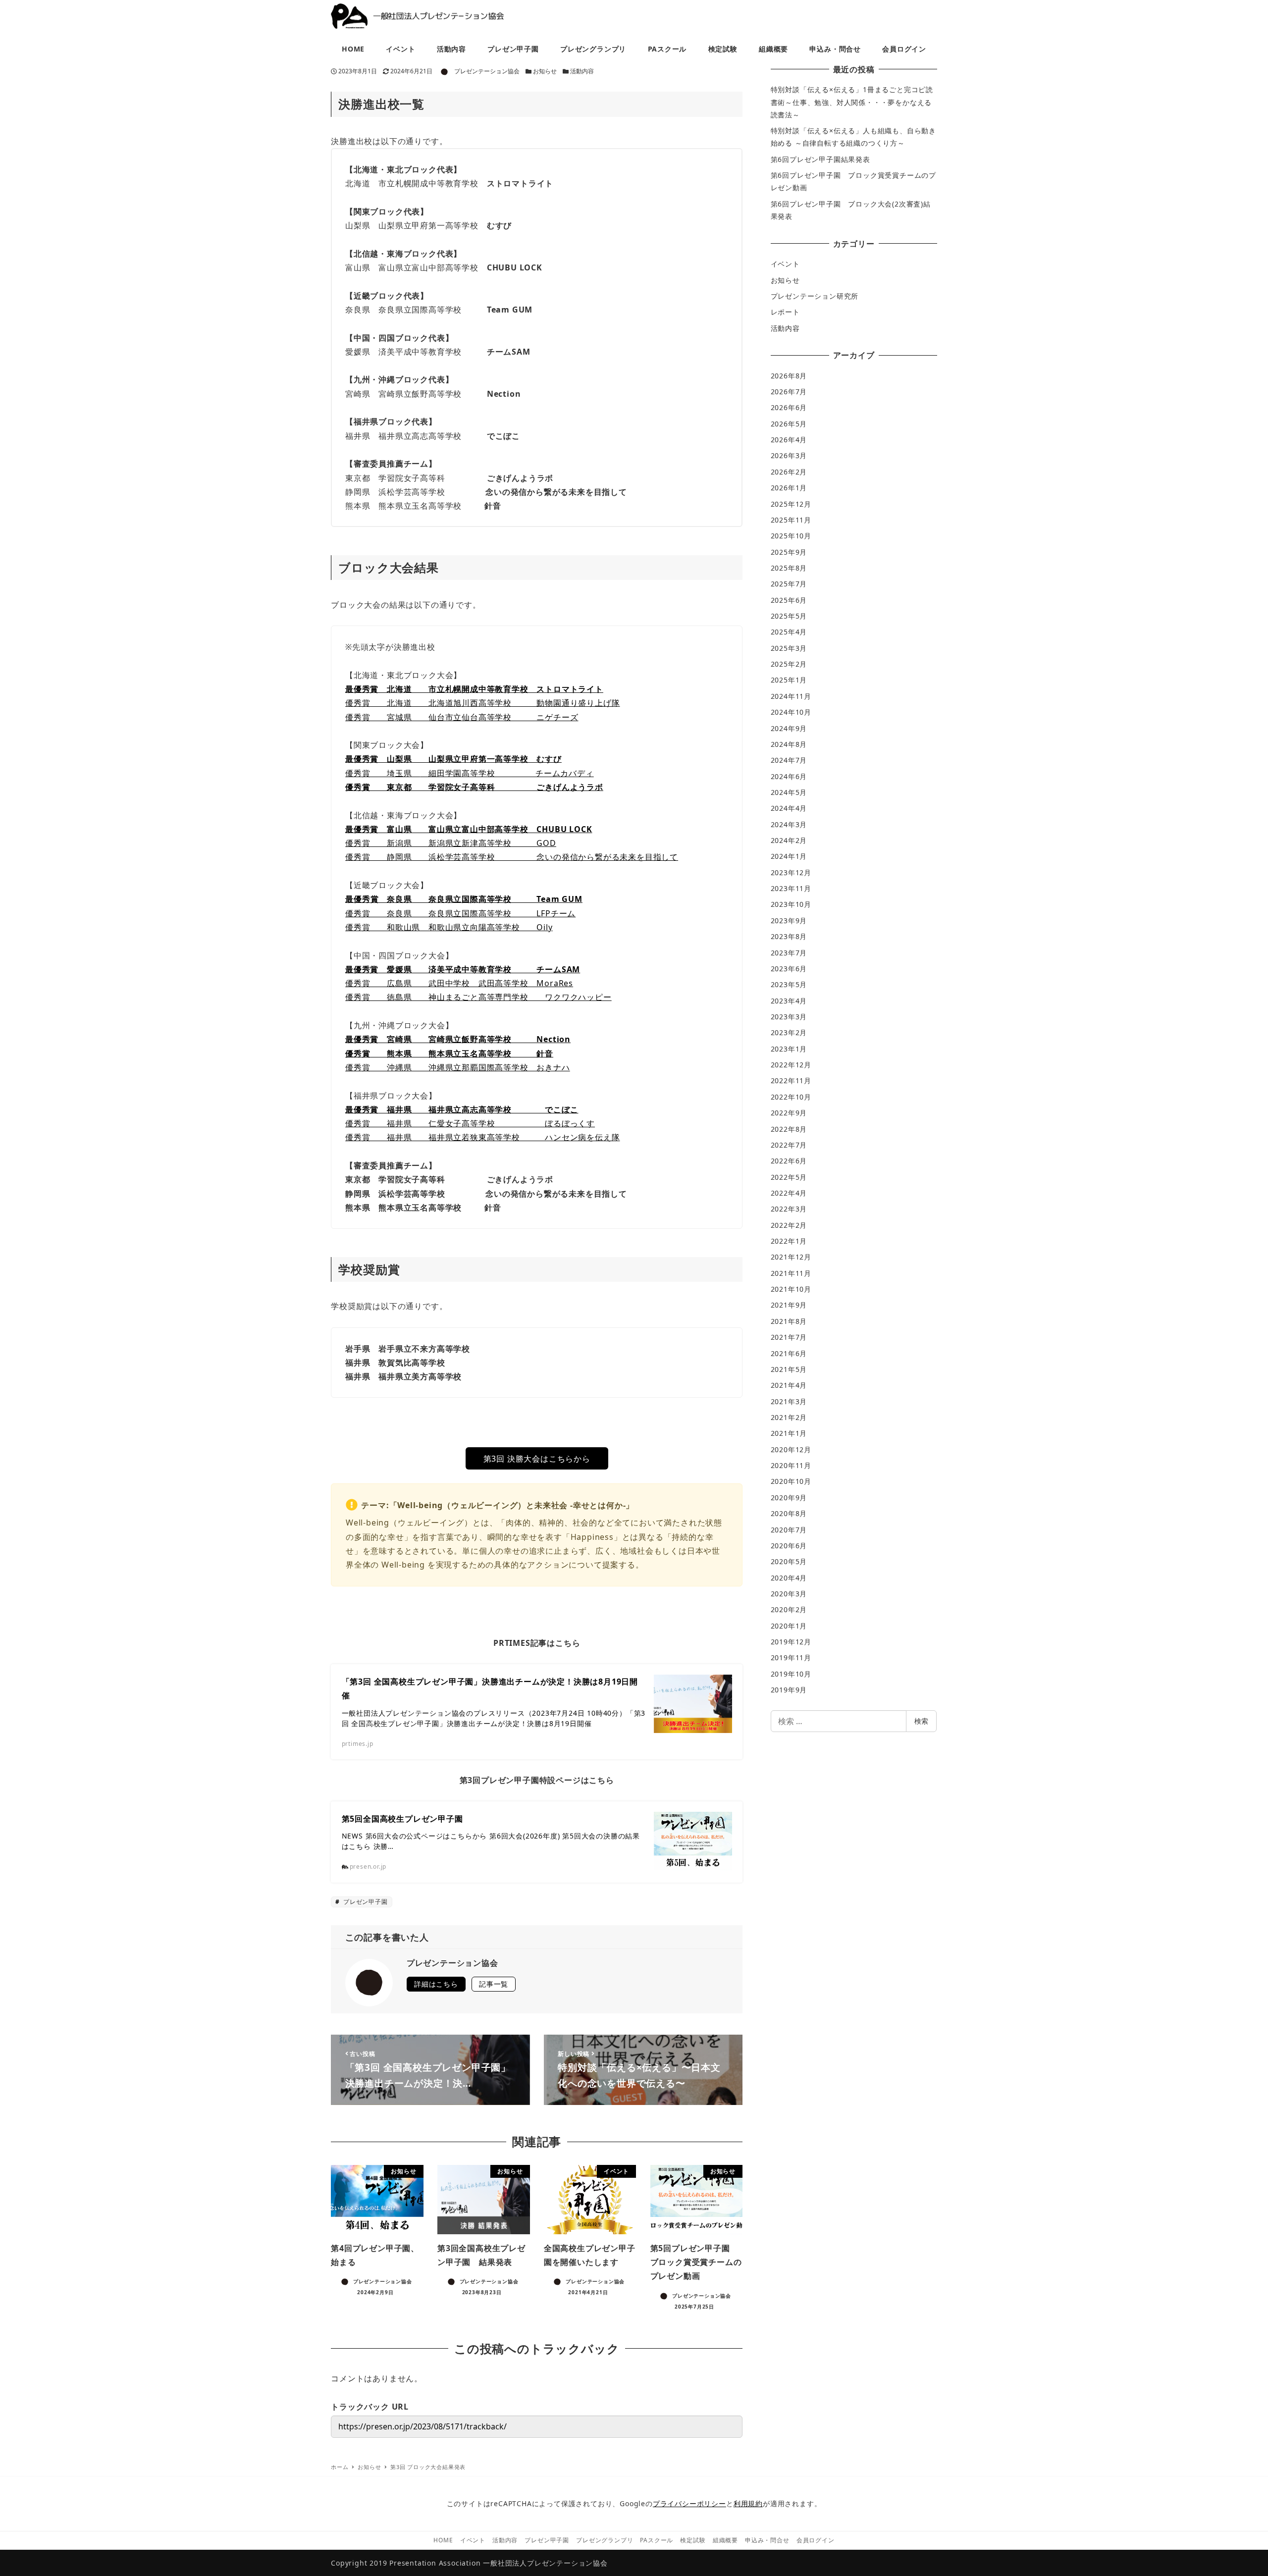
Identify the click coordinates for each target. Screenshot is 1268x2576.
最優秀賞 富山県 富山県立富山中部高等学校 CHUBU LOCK (469, 829)
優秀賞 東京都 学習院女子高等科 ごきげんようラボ (474, 787)
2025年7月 (789, 584)
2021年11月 (791, 1273)
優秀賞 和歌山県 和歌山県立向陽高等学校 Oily (449, 927)
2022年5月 (789, 1177)
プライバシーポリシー (689, 2503)
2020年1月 (789, 1626)
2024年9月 (789, 728)
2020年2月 (789, 1609)
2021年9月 (789, 1305)
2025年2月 (789, 664)
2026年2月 (789, 472)
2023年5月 (789, 984)
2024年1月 (789, 856)
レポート (785, 312)
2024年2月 (789, 840)
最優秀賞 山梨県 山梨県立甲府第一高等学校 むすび (453, 759)
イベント (785, 264)
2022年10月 (791, 1097)
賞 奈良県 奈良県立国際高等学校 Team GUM (476, 899)
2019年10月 (791, 1674)
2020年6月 (789, 1546)
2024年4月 (789, 808)
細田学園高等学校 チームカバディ (507, 773)
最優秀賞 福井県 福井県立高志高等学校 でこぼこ (462, 1109)
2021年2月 (789, 1417)
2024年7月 (789, 760)
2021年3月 (789, 1401)
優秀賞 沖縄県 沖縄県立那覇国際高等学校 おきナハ (458, 1067)
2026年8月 (789, 376)
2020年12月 (791, 1449)
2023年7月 (789, 953)
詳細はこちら (436, 1984)
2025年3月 (789, 648)
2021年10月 (791, 1289)
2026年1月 (789, 488)
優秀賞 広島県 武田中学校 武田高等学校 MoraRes (459, 983)
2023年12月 (791, 872)
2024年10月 (791, 712)
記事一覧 (494, 1984)
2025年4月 (789, 632)
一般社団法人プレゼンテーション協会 (545, 2563)
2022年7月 (789, 1145)
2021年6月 (789, 1353)
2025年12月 (791, 504)
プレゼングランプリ (605, 2540)
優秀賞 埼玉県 (383, 773)
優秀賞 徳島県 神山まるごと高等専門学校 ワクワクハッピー (478, 997)
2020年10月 (791, 1481)
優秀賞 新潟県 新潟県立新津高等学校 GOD (451, 843)
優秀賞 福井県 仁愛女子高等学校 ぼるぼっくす (470, 1123)
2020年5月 (789, 1561)
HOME (443, 2540)
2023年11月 (791, 888)
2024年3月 (789, 824)
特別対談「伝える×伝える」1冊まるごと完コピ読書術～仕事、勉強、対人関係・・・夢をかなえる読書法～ (852, 102)
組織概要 (725, 2540)
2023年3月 (789, 1017)
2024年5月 (789, 792)
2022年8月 (789, 1129)
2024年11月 (791, 696)
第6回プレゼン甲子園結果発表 (820, 159)
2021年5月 (789, 1369)
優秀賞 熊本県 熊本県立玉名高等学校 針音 (449, 1053)
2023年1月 (789, 1049)
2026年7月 (789, 392)
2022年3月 (789, 1209)
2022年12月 (791, 1065)
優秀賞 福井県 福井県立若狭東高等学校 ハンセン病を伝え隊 (482, 1137)
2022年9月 (789, 1113)
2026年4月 (789, 440)
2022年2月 (789, 1225)
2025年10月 (791, 536)
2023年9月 (789, 920)
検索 (921, 1721)
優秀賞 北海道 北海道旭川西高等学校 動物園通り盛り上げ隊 (482, 703)
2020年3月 (789, 1594)
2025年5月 (789, 616)
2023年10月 (791, 904)
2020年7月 (789, 1530)
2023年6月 (789, 969)
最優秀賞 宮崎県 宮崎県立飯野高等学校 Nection (458, 1039)
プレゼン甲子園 (364, 1902)
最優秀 (358, 899)
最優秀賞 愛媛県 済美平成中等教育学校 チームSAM (463, 969)
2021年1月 (789, 1433)
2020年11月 (791, 1465)
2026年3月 (789, 455)
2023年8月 (789, 936)
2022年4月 (789, 1193)
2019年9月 (789, 1690)
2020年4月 (789, 1578)
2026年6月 (789, 407)
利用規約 (748, 2503)
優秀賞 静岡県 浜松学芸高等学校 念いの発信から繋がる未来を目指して (512, 857)
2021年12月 (791, 1257)
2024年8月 (789, 744)
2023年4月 (789, 1001)
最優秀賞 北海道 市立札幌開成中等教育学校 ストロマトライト (474, 689)
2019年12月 (791, 1642)
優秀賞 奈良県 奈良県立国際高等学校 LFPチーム (460, 913)
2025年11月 (791, 520)
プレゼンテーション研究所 (815, 296)
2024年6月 (789, 776)
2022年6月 (789, 1161)
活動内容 (582, 71)
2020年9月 (789, 1498)
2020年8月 (789, 1513)
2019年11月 (791, 1657)
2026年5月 (789, 424)
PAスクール (657, 2540)
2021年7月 (789, 1337)
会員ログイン (816, 2540)
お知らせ (545, 71)
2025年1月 (789, 680)
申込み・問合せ (767, 2540)
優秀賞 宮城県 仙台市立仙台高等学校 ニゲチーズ (462, 717)
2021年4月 (789, 1385)
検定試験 (693, 2540)
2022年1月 (789, 1241)
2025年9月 (789, 552)
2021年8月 (789, 1321)
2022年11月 (791, 1080)
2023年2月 (789, 1032)
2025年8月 (789, 568)
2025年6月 (789, 600)
